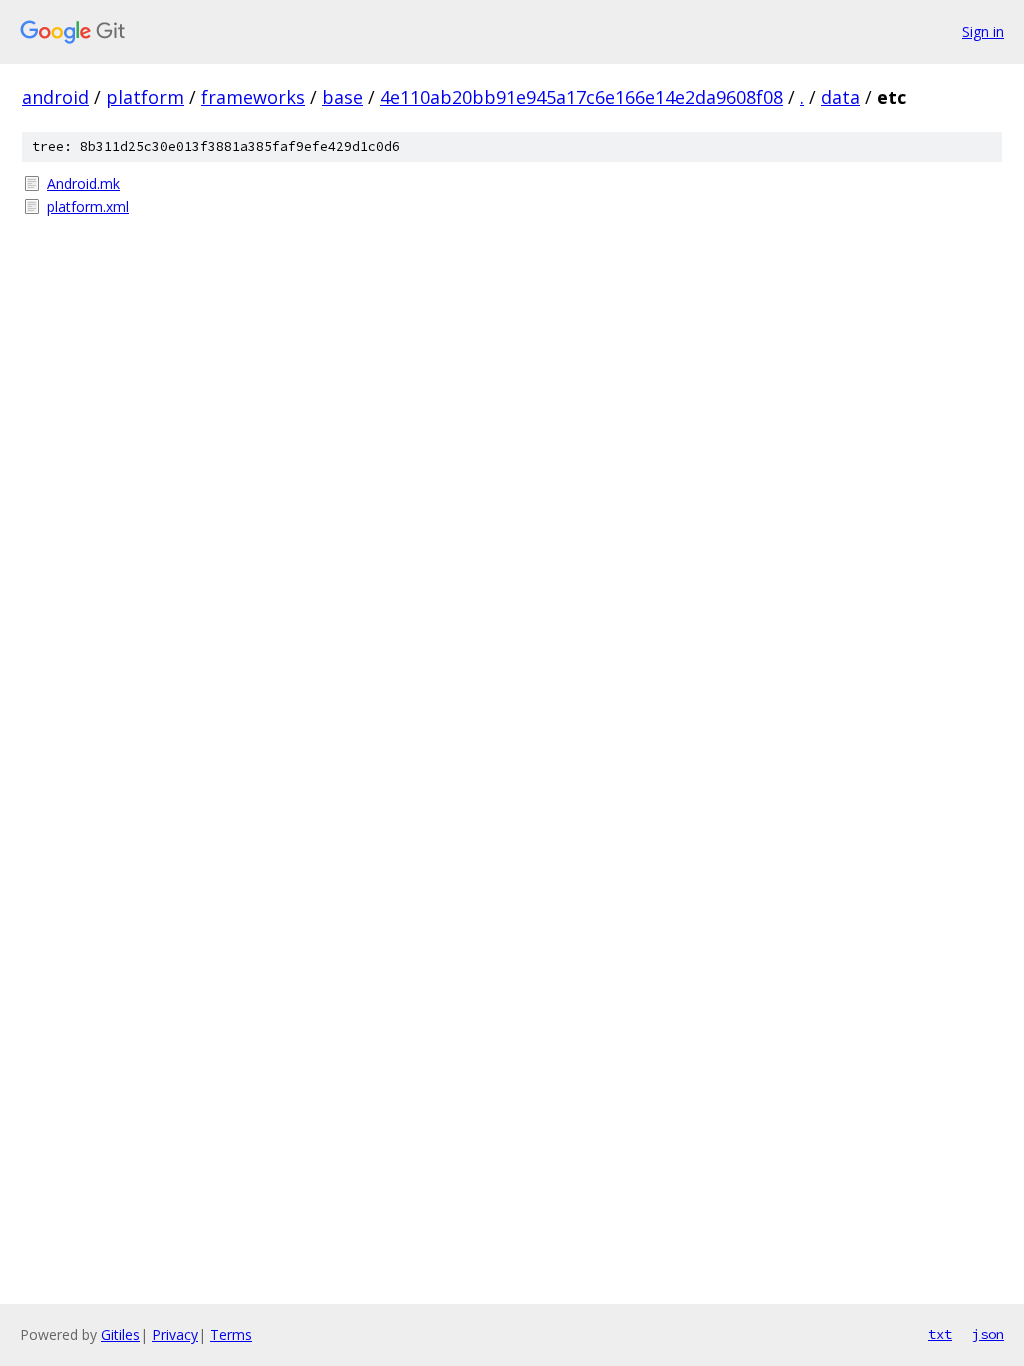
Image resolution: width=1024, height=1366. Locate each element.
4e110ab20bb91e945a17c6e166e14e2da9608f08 (581, 97)
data (840, 97)
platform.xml (88, 206)
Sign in (983, 31)
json (988, 1334)
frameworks (253, 97)
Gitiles (120, 1334)
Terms (231, 1334)
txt (940, 1334)
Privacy (175, 1334)
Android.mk (83, 183)
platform (145, 97)
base (342, 97)
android (55, 97)
